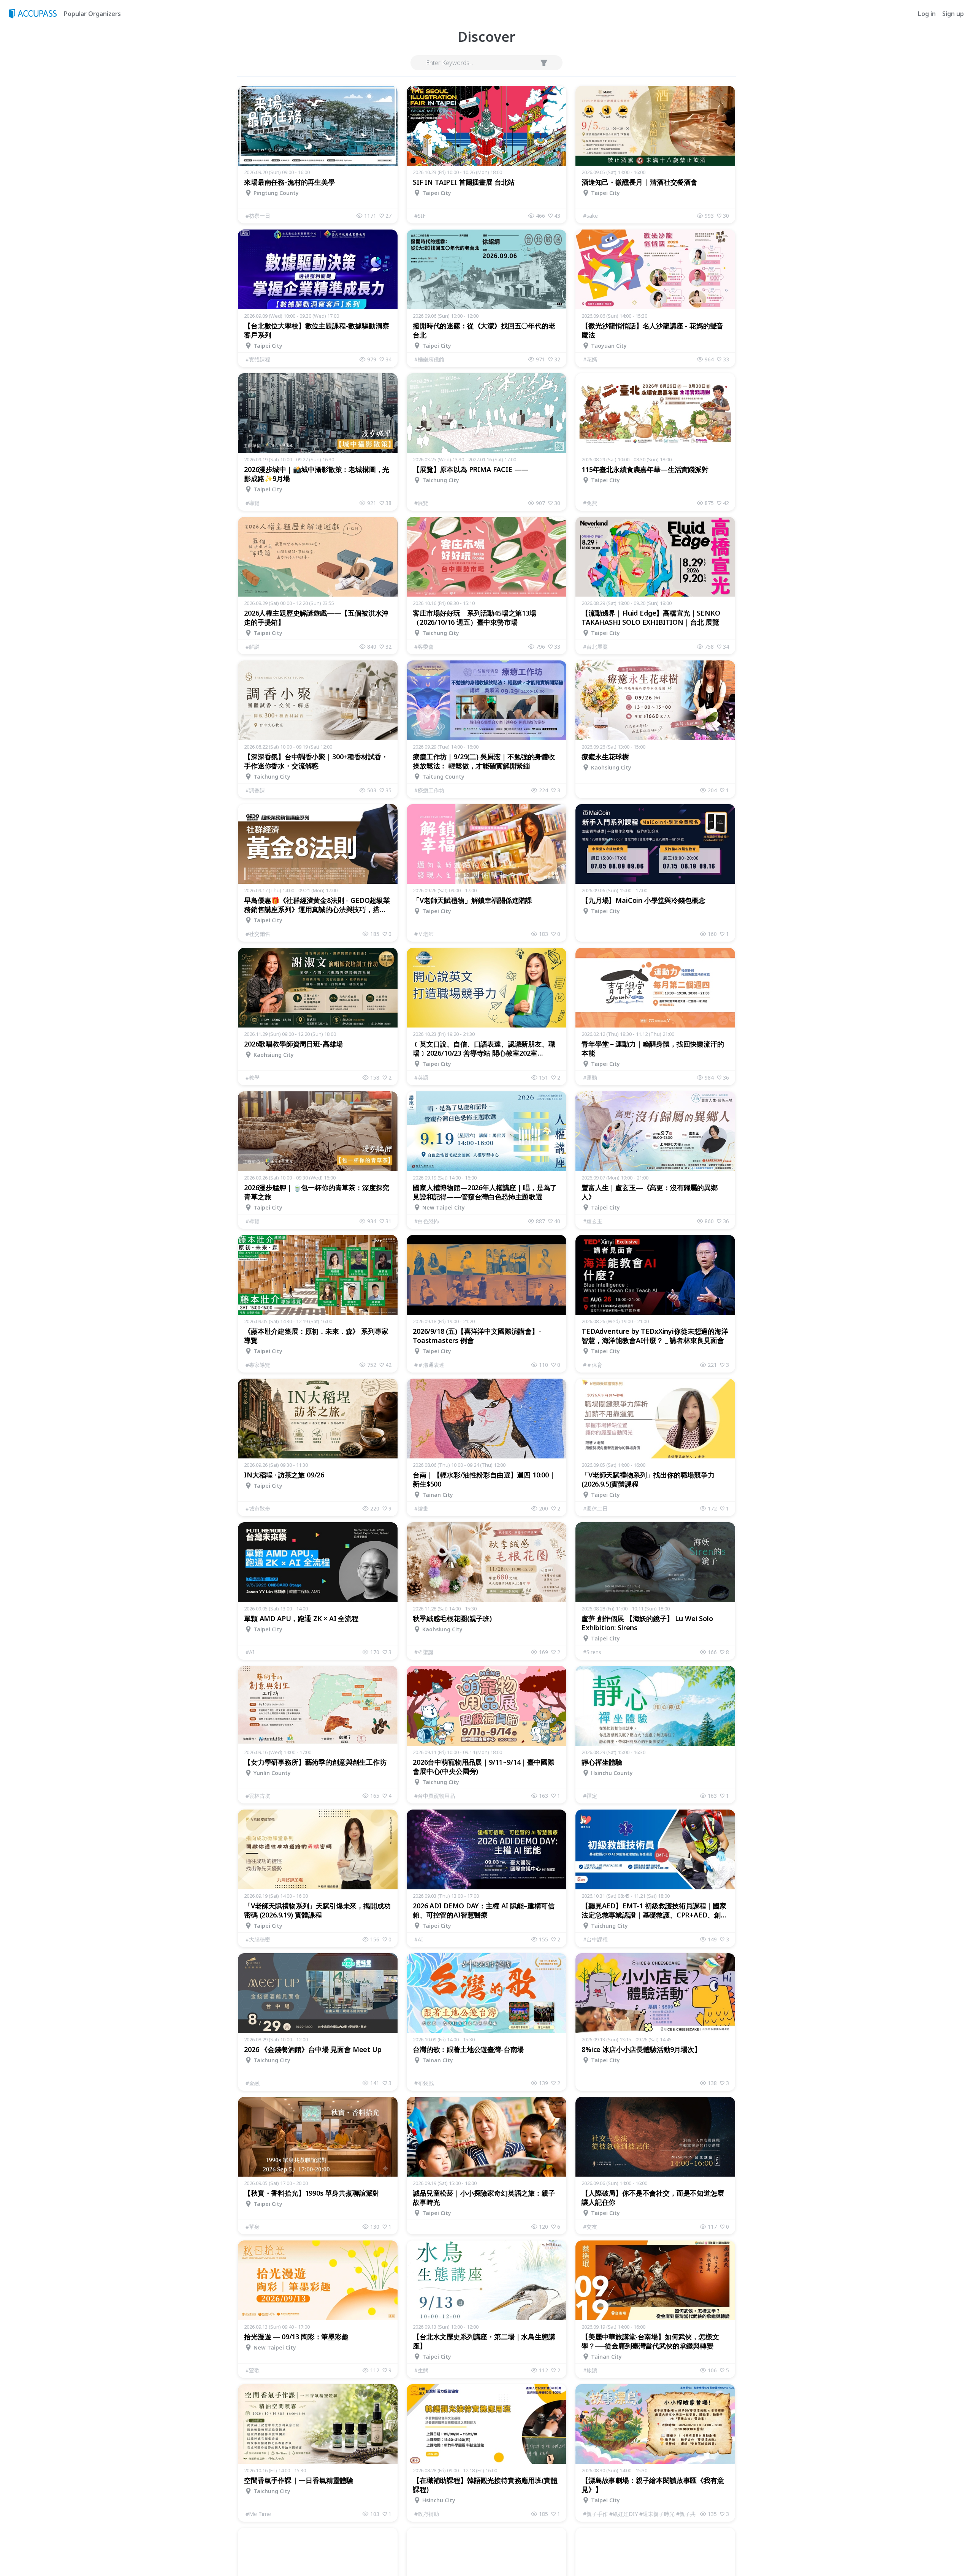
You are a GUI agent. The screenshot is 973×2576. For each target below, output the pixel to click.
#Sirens (592, 1652)
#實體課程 (258, 359)
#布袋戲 (424, 2083)
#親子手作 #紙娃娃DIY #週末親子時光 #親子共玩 (642, 2514)
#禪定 (590, 1796)
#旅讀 (590, 2370)
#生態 (421, 2370)
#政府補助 (427, 2514)
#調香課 (255, 790)
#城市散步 (258, 1508)
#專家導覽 (258, 1365)
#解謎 (253, 647)
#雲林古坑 (258, 1796)
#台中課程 (595, 1939)
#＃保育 (593, 1365)
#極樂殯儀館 (429, 359)
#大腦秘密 (258, 1939)
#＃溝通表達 (429, 1365)
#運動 (590, 1077)
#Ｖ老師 (424, 934)
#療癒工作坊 (429, 790)
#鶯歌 (253, 2370)
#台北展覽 (595, 647)
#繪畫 (421, 1508)
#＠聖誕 (424, 1652)
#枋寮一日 (258, 216)
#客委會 (424, 647)
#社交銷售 (258, 934)
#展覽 (421, 503)
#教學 (253, 1077)
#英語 (421, 1077)
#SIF (420, 216)
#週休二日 (595, 1508)
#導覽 (253, 503)
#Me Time (258, 2514)
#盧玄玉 (593, 1221)
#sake (590, 216)
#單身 (253, 2227)
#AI (250, 1652)
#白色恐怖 (427, 1221)
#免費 (590, 503)
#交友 (590, 2227)
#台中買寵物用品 (435, 1796)
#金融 (253, 2083)
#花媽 (590, 359)
